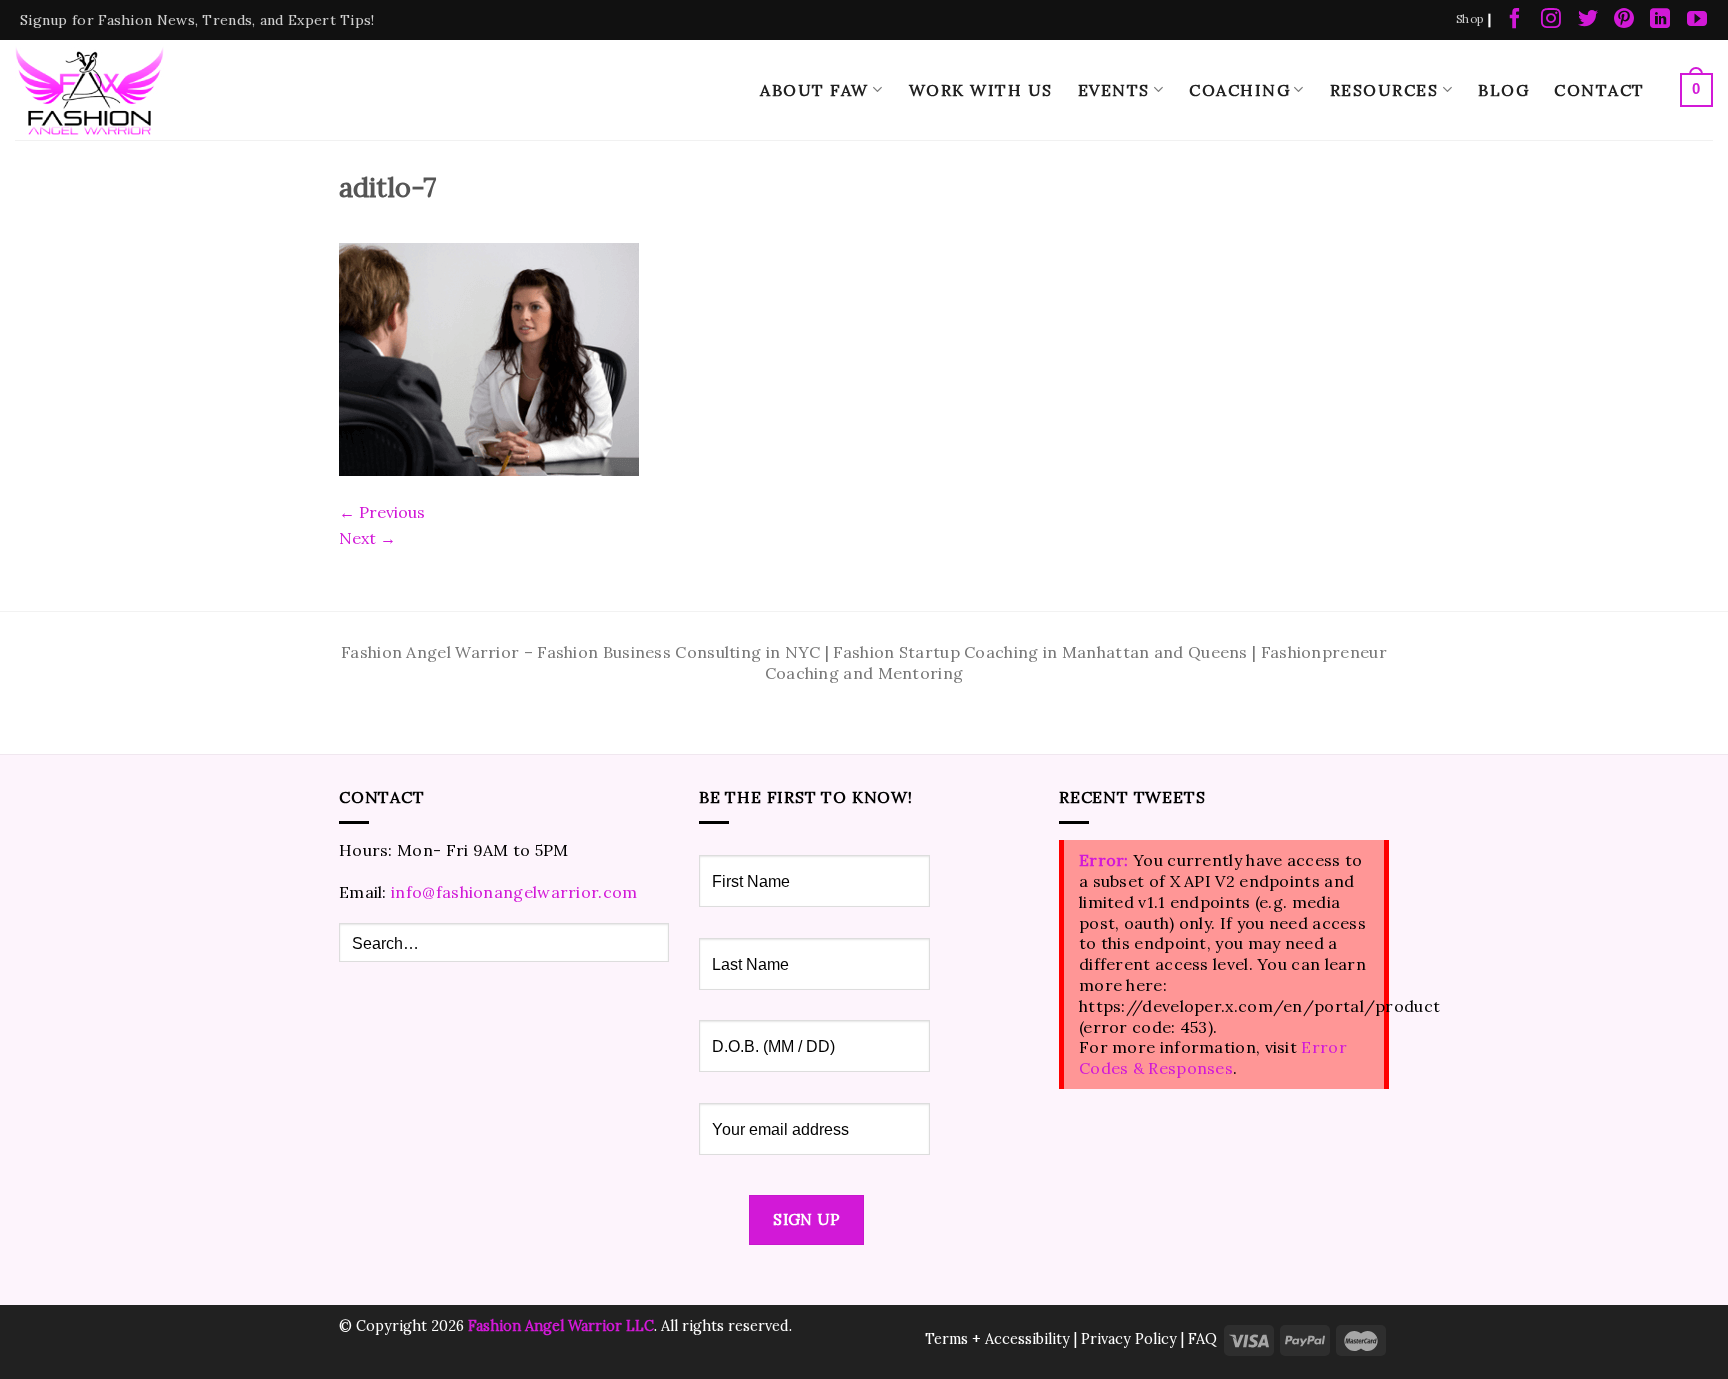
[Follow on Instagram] (1551, 20)
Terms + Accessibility (997, 1339)
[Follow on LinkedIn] (1660, 20)
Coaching (1239, 90)
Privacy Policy (1129, 1339)
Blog (1503, 90)
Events (1114, 90)
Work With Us (981, 90)
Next (367, 538)
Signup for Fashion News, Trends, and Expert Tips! (197, 20)
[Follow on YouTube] (1697, 20)
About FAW (814, 90)
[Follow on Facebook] (1515, 20)
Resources (1384, 90)
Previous (382, 512)
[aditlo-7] (489, 357)
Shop (1469, 19)
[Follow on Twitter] (1588, 20)
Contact (1599, 90)
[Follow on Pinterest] (1624, 20)
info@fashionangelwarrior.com (514, 892)
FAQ (1202, 1339)
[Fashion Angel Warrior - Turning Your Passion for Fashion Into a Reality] (90, 90)
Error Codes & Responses (1213, 1057)
